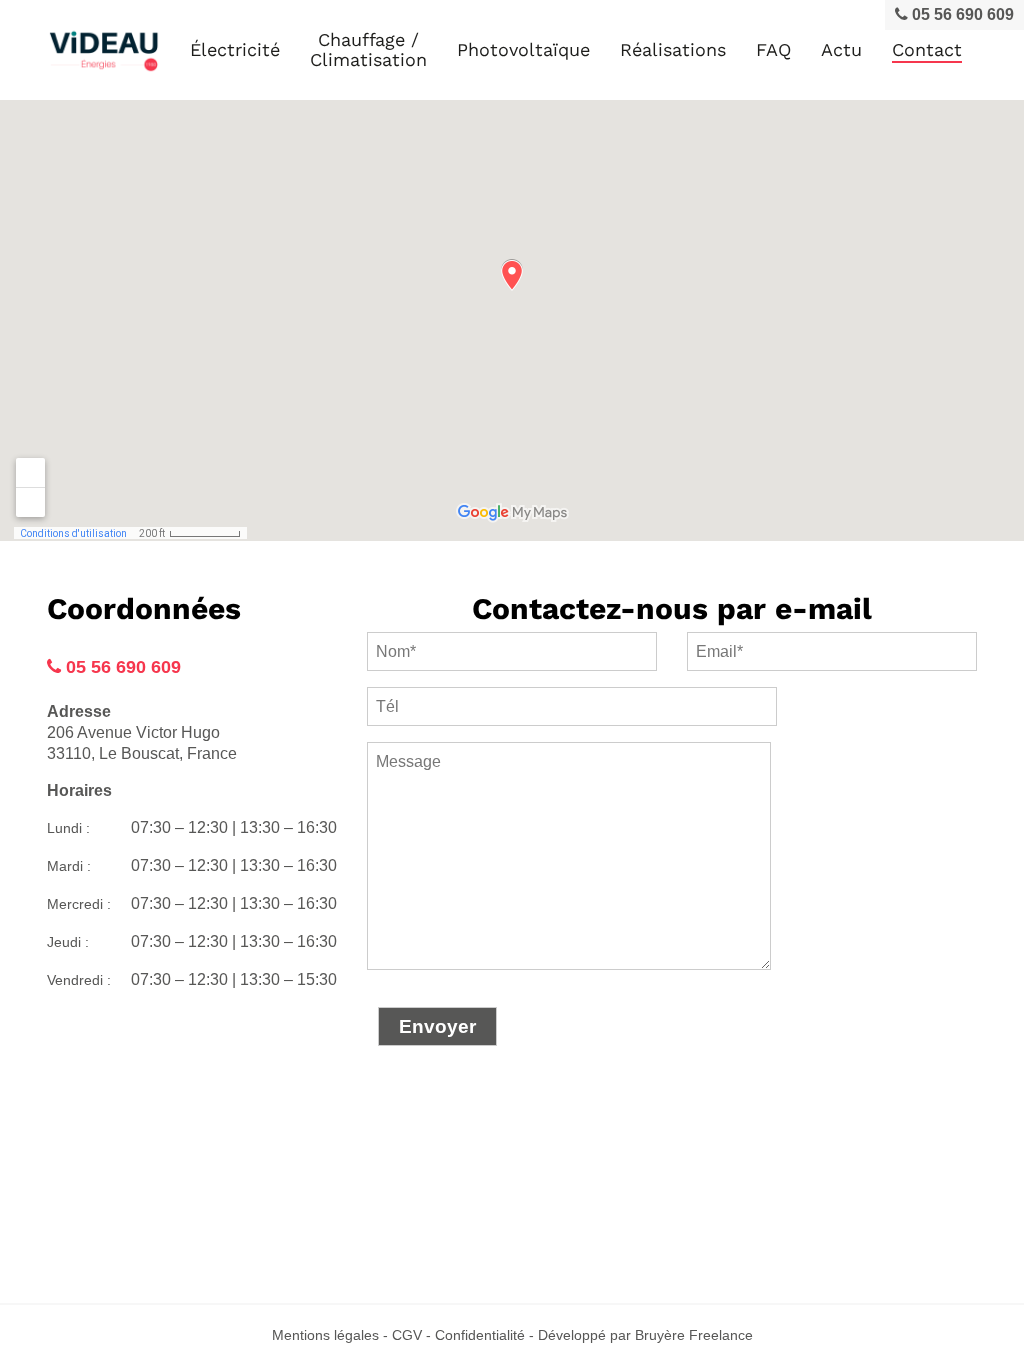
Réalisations (673, 50)
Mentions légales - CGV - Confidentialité (398, 1335)
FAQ (773, 50)
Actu (841, 50)
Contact (927, 50)
